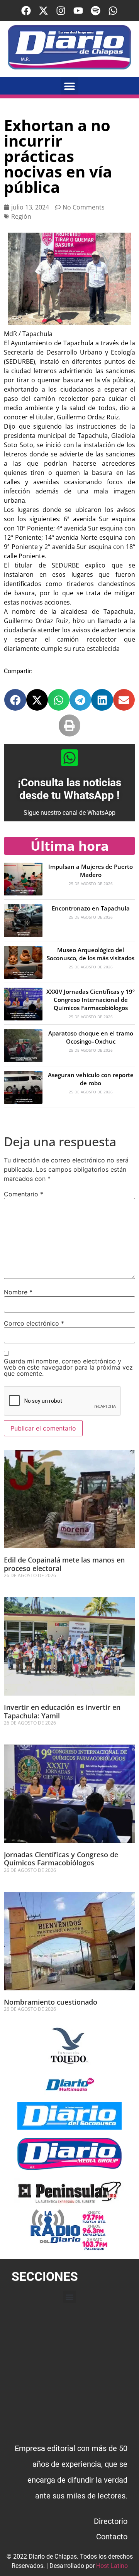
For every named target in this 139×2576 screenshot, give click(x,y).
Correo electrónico (34, 1323)
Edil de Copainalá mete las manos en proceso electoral (64, 1564)
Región (21, 216)
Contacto (112, 2537)
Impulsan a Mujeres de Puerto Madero (91, 871)
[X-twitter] (43, 11)
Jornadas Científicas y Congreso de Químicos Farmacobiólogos (61, 1859)
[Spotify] (96, 11)
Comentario (24, 1194)
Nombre (18, 1292)
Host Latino (112, 2566)
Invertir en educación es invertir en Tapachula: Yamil (62, 1711)
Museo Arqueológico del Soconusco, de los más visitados (91, 954)
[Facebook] (26, 11)
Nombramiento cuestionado (51, 2002)
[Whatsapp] (113, 11)
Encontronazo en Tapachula (91, 908)
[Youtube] (78, 11)
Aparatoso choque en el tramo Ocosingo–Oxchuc (91, 1037)
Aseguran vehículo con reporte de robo (91, 1079)
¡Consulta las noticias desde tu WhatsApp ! (69, 789)
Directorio (111, 2521)
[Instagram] (61, 11)
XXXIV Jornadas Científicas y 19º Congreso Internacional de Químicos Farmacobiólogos (91, 1000)
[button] (70, 86)
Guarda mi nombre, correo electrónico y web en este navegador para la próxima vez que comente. (68, 1367)
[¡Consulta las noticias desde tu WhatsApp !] (69, 758)
